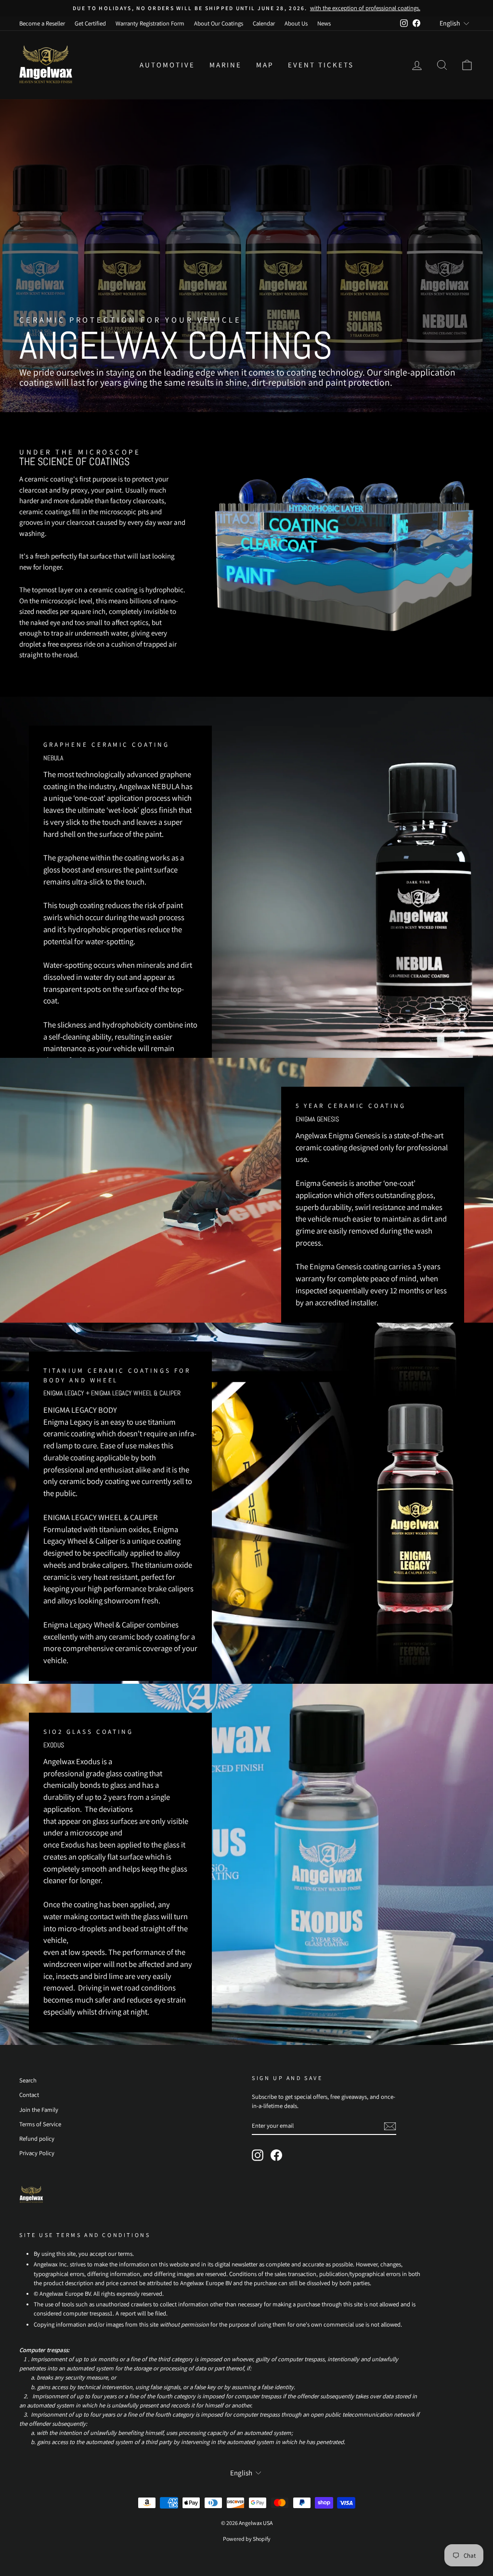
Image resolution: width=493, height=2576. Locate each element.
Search (28, 2080)
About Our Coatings (219, 23)
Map (265, 65)
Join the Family (39, 2110)
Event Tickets (321, 65)
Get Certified (90, 23)
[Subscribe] (390, 2126)
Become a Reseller (42, 23)
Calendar (264, 23)
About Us (296, 23)
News (324, 23)
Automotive (167, 65)
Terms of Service (40, 2124)
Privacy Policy (37, 2153)
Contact (29, 2095)
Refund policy (37, 2139)
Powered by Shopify (247, 2539)
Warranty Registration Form (150, 23)
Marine (226, 65)
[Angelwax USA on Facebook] (276, 2155)
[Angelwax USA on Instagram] (258, 2155)
